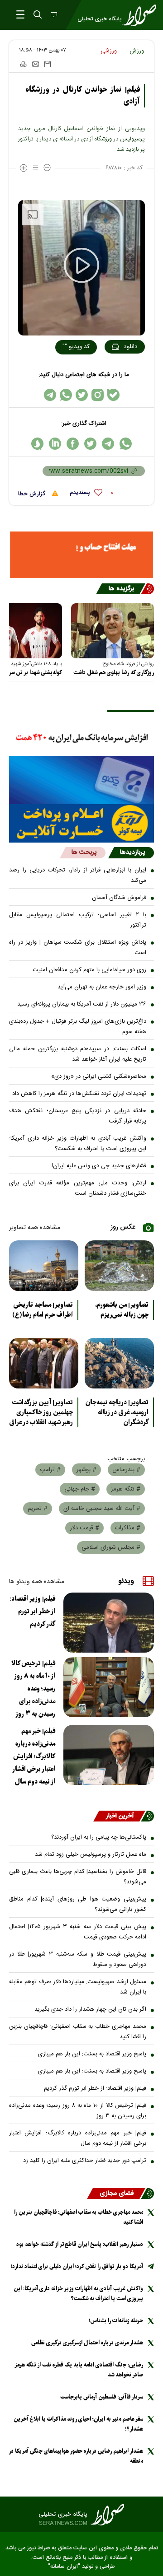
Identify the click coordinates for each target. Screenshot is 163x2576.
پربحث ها (84, 852)
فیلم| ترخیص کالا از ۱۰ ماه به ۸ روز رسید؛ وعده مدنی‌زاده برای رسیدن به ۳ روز (33, 1689)
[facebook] (73, 444)
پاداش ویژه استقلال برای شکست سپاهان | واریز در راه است (78, 948)
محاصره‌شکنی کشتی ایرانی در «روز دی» (99, 1076)
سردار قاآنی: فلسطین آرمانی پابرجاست (102, 2397)
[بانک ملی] (81, 738)
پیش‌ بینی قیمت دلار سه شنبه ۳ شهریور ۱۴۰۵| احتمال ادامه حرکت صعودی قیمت (78, 1932)
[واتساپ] (66, 395)
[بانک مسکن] (81, 555)
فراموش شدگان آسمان (119, 898)
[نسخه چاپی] (23, 64)
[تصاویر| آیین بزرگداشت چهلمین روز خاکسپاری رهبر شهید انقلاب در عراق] (44, 1363)
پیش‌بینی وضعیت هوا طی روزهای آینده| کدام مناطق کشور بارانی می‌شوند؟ (78, 1904)
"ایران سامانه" (64, 2567)
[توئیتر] (82, 395)
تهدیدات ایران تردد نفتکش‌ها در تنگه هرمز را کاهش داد (79, 1094)
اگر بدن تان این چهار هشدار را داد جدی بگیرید (90, 2009)
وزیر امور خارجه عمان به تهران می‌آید (102, 987)
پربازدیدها (132, 852)
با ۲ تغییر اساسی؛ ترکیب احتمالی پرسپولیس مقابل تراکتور (78, 920)
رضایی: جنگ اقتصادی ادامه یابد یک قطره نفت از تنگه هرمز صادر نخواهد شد (79, 2370)
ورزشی (109, 51)
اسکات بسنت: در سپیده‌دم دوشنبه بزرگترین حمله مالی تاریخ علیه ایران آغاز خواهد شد (78, 1054)
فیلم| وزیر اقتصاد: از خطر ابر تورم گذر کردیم (32, 1612)
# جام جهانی (80, 1489)
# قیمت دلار (84, 1528)
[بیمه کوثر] (81, 823)
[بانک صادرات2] (81, 780)
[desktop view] (53, 15)
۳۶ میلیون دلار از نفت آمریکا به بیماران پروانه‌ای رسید (82, 1004)
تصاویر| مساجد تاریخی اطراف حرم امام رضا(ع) (43, 1310)
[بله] (113, 395)
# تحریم (38, 1509)
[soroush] (37, 444)
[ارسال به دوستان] (36, 64)
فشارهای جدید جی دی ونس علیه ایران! (99, 1166)
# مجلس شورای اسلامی (111, 1547)
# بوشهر (86, 1470)
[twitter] (90, 444)
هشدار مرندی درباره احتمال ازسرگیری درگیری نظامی (87, 2343)
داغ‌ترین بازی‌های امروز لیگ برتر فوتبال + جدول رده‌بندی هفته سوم (78, 1027)
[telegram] (108, 444)
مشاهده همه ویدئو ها (37, 1582)
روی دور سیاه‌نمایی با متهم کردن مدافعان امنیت (89, 970)
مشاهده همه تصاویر (35, 1228)
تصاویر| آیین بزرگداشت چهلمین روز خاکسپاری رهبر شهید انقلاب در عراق (41, 1412)
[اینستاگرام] (98, 395)
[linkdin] (55, 444)
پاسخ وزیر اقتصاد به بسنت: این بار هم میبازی (92, 2054)
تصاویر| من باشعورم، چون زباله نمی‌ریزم (122, 1310)
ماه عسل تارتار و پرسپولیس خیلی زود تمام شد (91, 1854)
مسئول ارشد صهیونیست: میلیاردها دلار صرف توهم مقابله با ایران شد (78, 1987)
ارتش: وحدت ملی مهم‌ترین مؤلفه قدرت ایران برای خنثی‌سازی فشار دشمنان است (78, 1188)
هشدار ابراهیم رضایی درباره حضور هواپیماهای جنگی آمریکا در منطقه (76, 2456)
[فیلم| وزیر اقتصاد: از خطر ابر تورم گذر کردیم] (109, 1623)
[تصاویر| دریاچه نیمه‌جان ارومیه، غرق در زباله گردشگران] (119, 1363)
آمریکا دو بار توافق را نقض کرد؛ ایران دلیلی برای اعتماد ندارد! (77, 2266)
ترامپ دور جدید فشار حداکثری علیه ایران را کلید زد (85, 2161)
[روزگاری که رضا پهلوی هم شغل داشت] (113, 631)
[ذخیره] (48, 64)
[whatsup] (126, 444)
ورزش (137, 51)
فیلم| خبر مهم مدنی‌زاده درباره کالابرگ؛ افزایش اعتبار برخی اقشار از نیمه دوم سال (34, 1756)
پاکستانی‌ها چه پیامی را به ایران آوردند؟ (99, 1837)
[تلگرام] (50, 395)
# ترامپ (50, 1470)
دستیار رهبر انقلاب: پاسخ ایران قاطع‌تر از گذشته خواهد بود (80, 2244)
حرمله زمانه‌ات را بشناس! (116, 2321)
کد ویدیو (76, 347)
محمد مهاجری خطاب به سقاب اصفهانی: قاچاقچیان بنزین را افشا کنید (78, 2032)
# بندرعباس (126, 1470)
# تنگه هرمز (126, 1489)
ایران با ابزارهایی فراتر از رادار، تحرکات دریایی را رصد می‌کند (78, 875)
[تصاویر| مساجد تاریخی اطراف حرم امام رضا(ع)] (44, 1266)
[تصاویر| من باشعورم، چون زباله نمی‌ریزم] (119, 1266)
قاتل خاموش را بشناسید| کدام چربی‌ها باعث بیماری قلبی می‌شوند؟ (78, 1877)
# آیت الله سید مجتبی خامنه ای (102, 1509)
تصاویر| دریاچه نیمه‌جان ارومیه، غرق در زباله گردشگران (117, 1412)
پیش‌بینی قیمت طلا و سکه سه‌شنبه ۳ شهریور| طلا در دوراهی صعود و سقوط (78, 1959)
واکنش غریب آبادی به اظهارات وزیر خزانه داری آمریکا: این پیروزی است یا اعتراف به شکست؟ (78, 1144)
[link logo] (81, 2515)
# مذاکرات (128, 1528)
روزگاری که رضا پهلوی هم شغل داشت (114, 673)
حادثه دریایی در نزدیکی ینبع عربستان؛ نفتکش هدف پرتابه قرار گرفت (78, 1116)
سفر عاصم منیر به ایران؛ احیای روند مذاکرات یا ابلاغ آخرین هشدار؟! (78, 2424)
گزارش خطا (33, 494)
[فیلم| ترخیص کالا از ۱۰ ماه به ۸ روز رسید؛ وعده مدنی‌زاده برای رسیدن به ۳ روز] (109, 1687)
